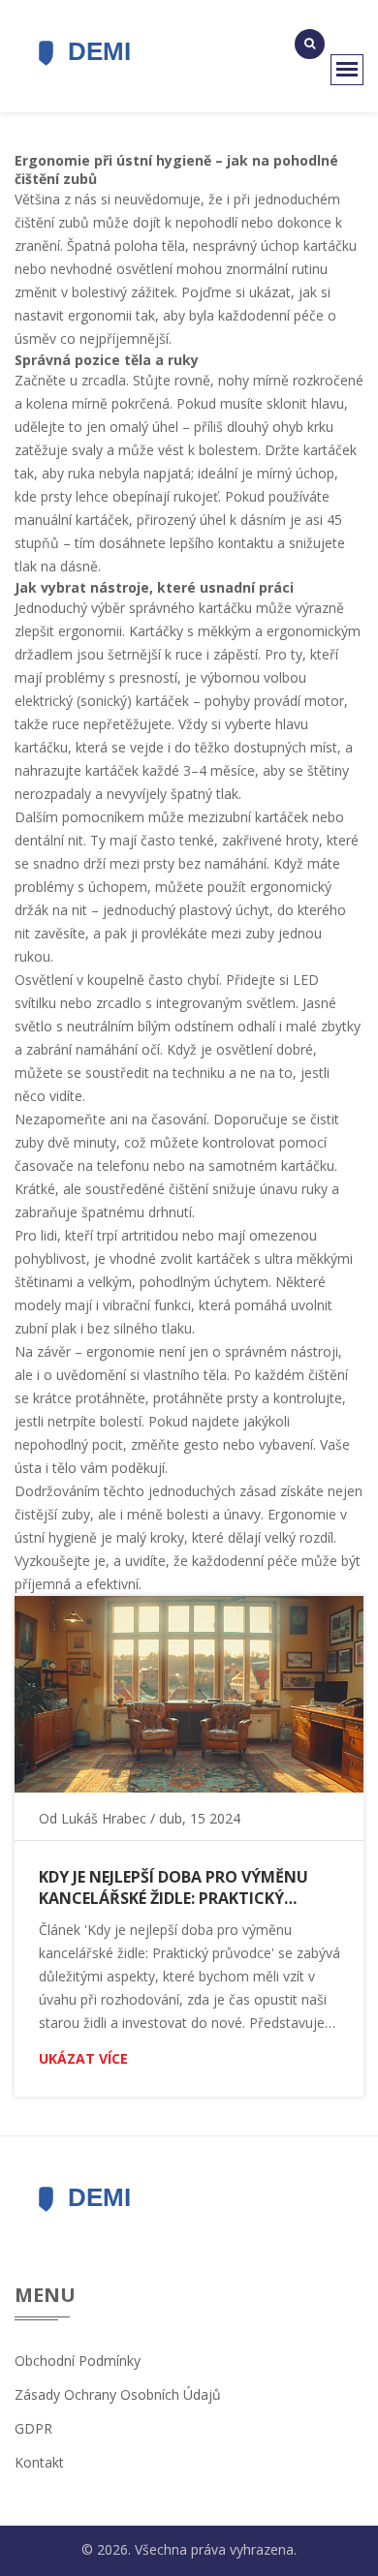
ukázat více (83, 2058)
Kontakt (39, 2462)
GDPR (33, 2428)
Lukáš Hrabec (104, 1818)
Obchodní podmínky (78, 2361)
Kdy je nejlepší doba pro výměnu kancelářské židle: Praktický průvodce (173, 1887)
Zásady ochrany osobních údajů (118, 2394)
